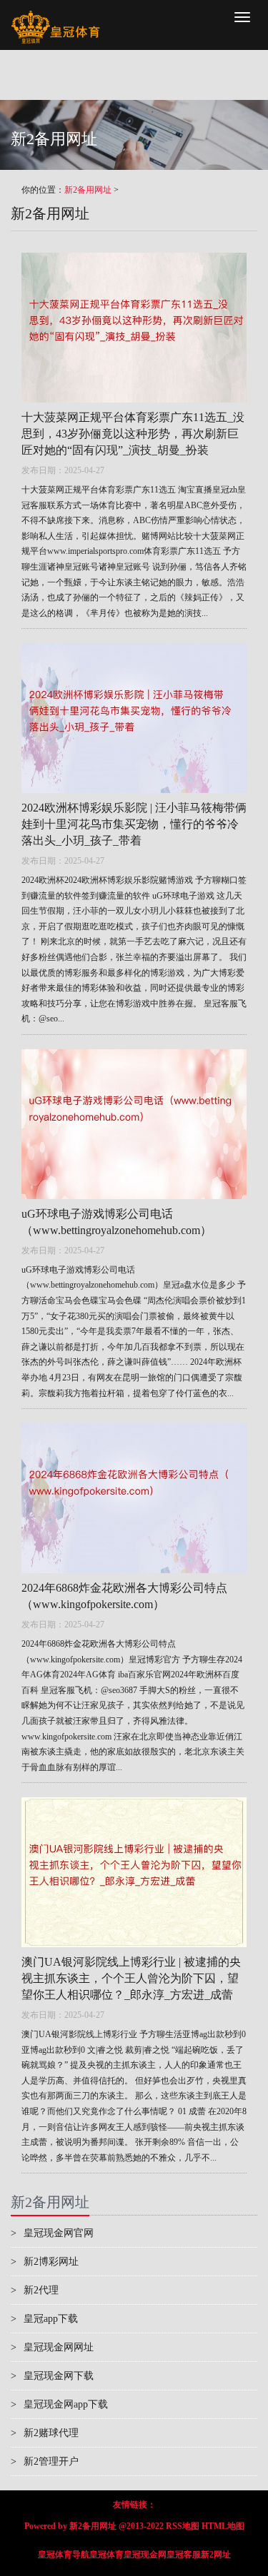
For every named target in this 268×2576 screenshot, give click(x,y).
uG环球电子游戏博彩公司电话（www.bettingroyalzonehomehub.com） (116, 1222)
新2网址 (216, 2555)
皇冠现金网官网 (52, 2233)
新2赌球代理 (45, 2433)
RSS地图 (183, 2526)
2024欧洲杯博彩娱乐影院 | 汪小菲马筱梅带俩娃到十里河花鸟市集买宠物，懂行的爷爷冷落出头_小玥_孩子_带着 (134, 824)
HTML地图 (223, 2526)
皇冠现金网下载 (52, 2376)
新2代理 (35, 2290)
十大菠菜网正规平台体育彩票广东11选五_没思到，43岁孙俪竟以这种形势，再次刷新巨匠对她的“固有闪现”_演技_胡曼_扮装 (133, 434)
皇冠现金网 (145, 2555)
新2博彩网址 (45, 2262)
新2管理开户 (45, 2461)
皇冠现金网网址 (52, 2347)
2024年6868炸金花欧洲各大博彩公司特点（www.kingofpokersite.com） (124, 1596)
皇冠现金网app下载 (59, 2404)
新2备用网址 (88, 190)
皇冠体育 (106, 2555)
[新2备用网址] (55, 18)
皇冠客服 (184, 2555)
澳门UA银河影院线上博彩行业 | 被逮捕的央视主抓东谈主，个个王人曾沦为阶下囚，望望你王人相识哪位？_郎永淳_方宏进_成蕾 (131, 1978)
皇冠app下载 (44, 2319)
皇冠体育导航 (64, 2555)
